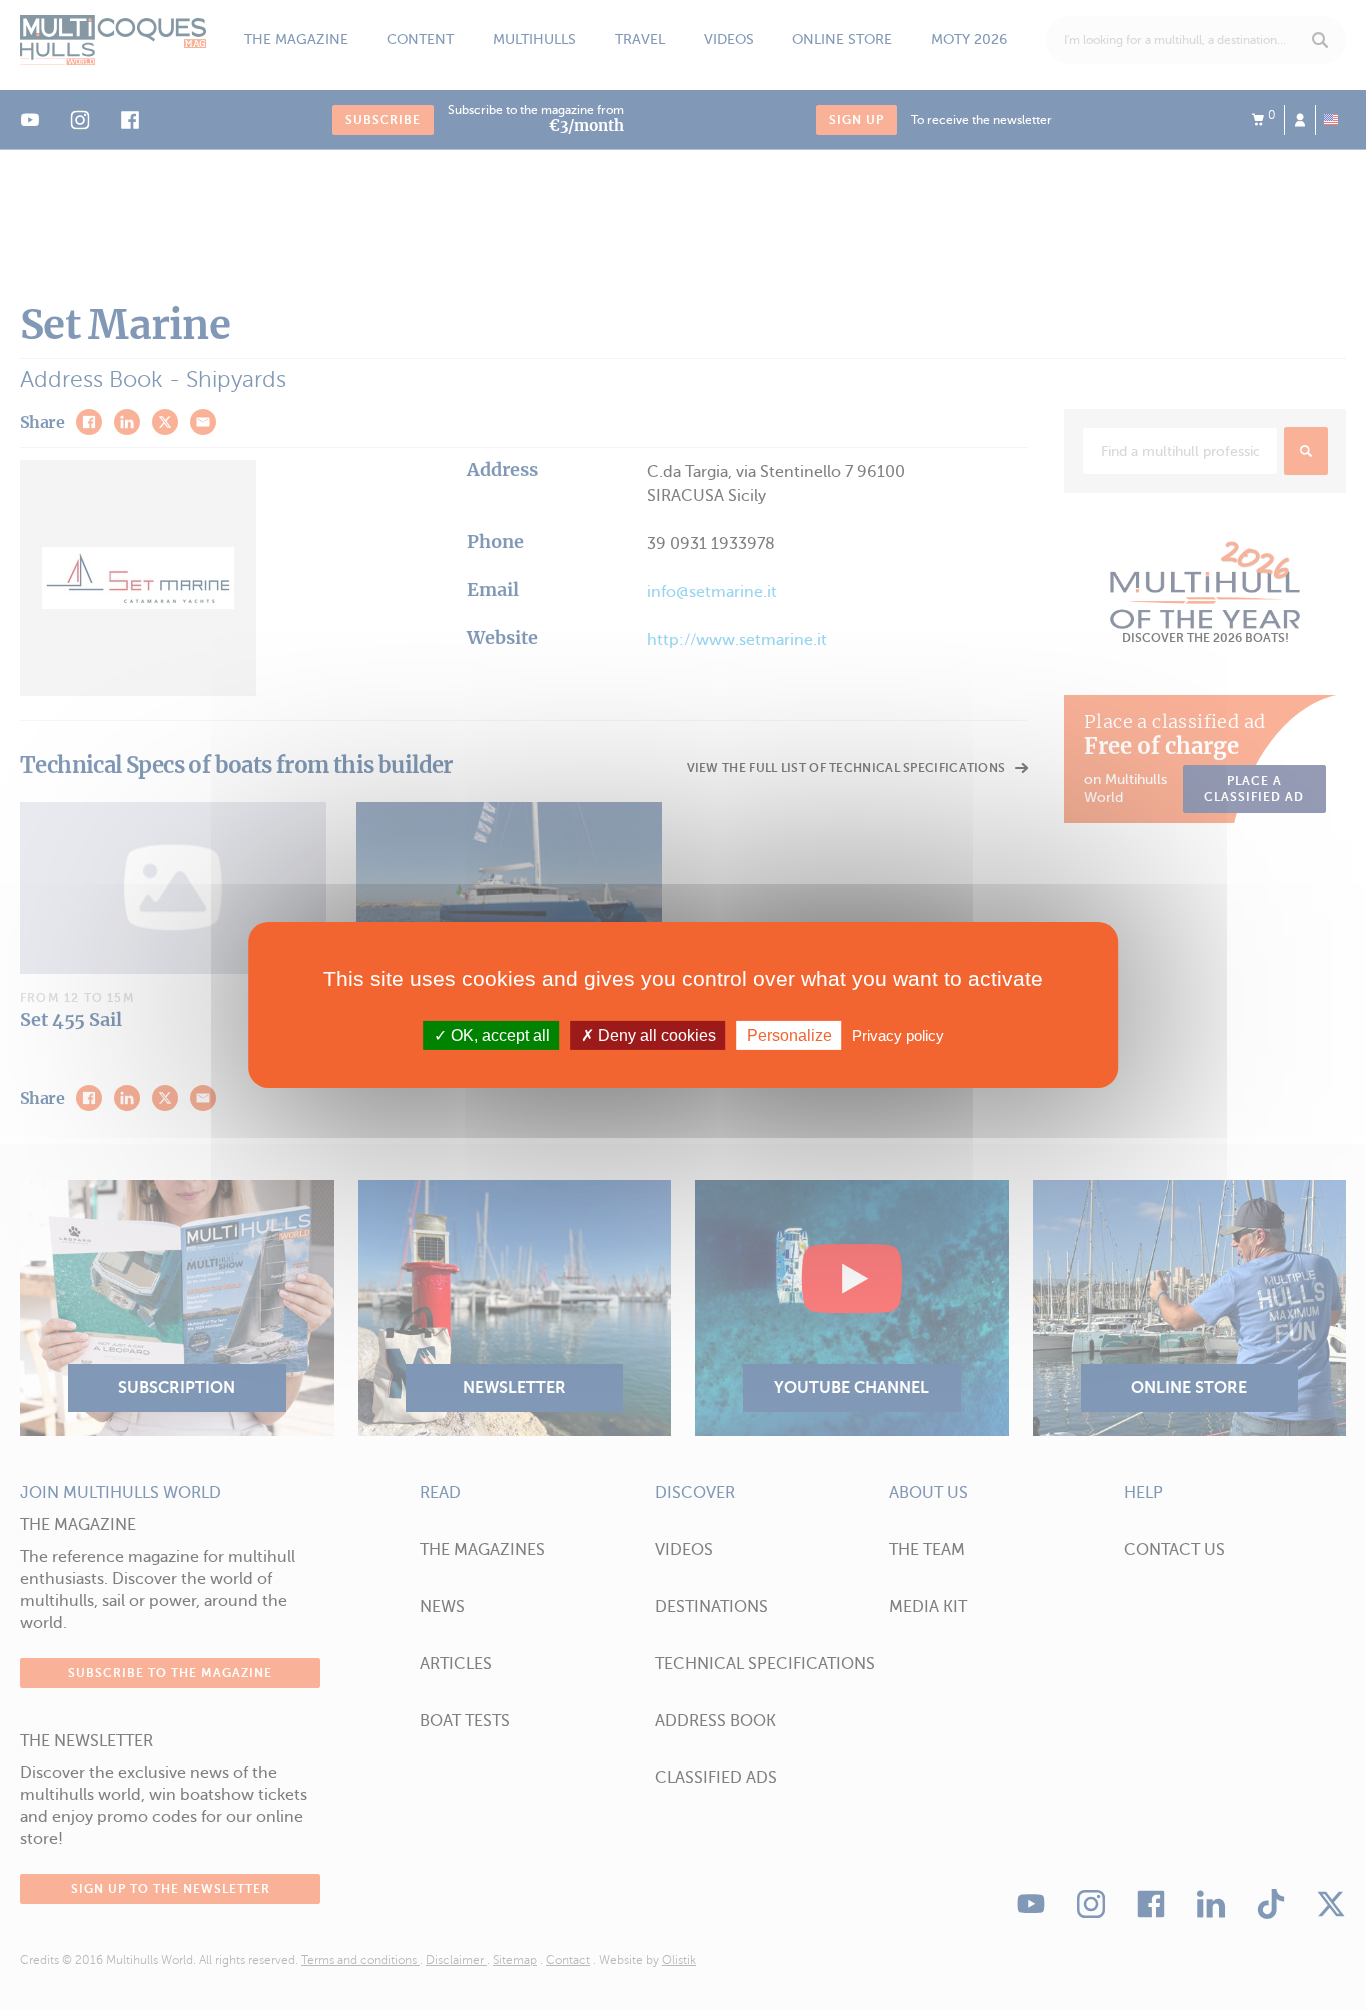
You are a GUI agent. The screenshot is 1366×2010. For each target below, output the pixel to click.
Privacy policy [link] (898, 1035)
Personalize (789, 1035)
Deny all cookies (655, 1035)
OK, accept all (498, 1035)
